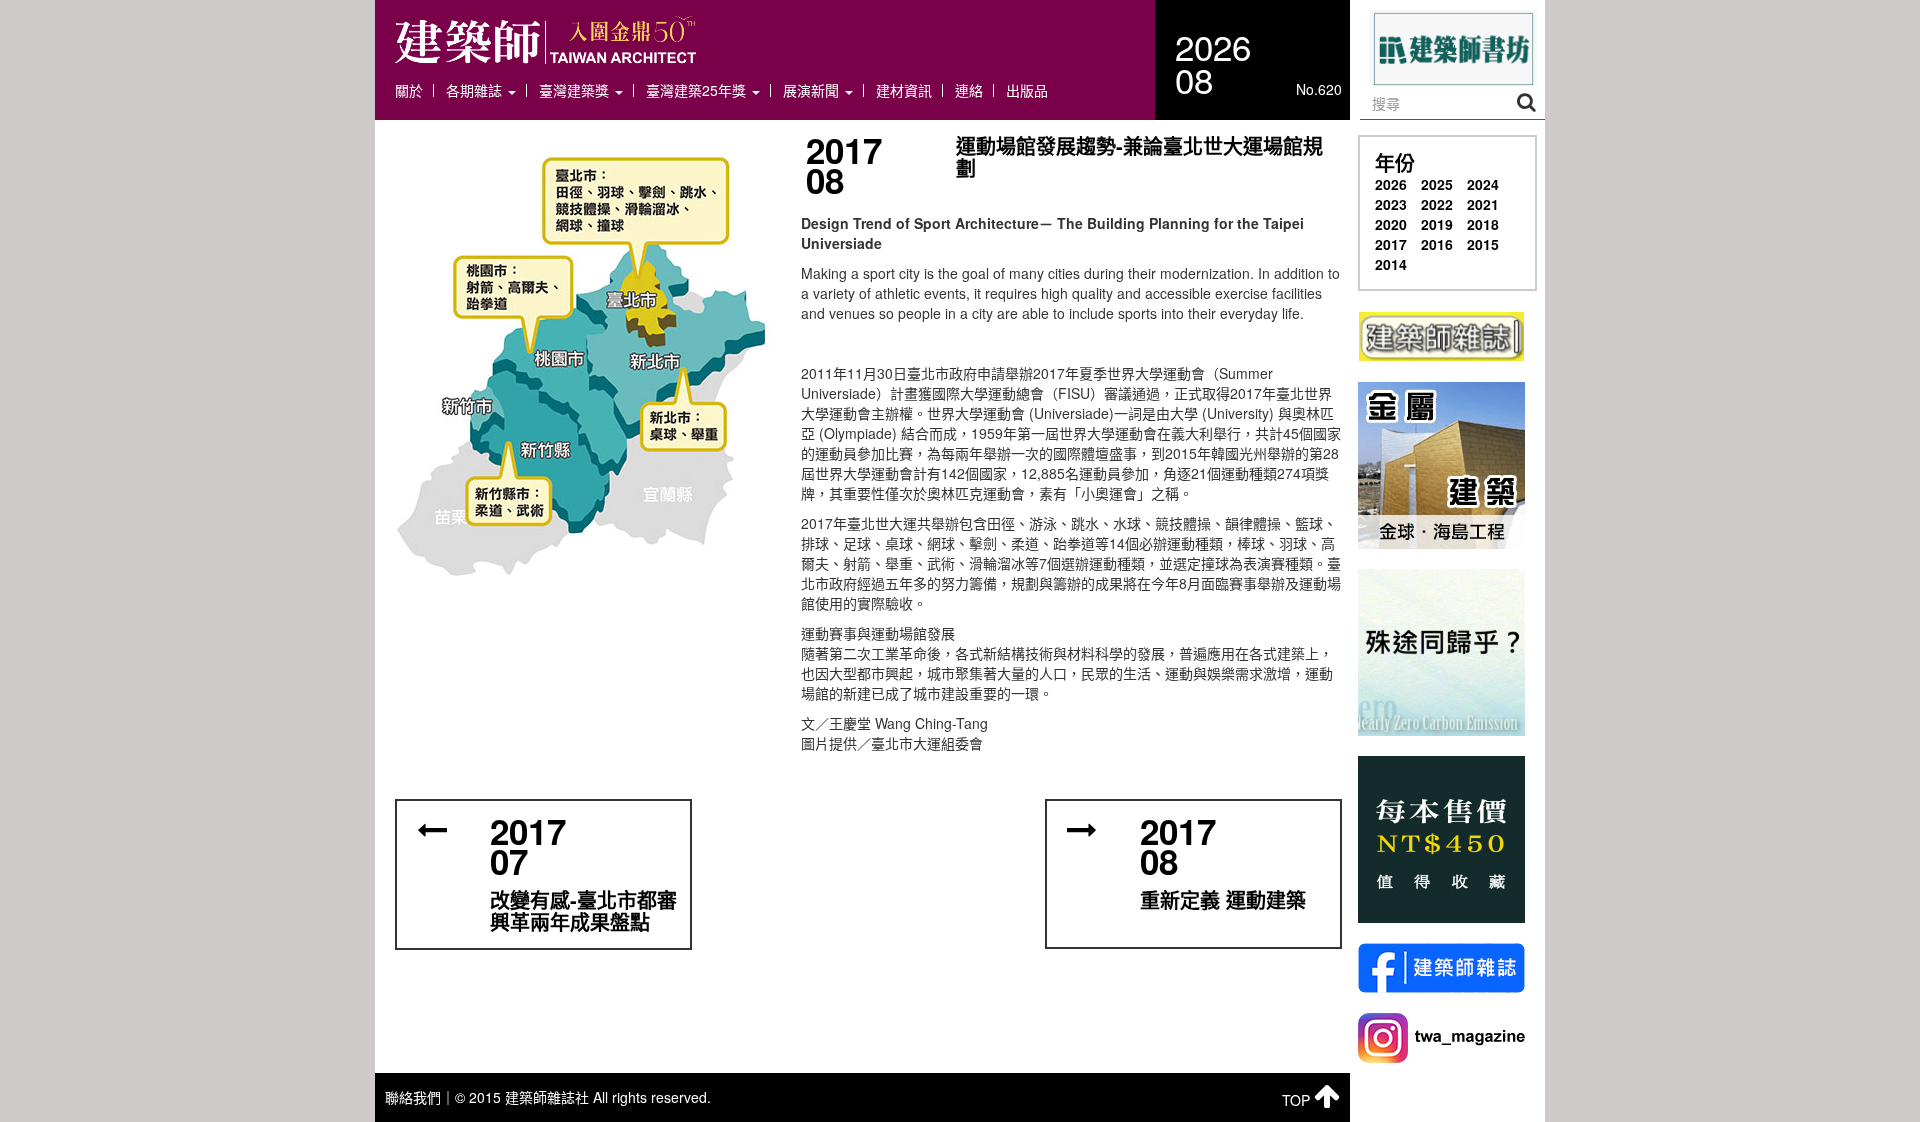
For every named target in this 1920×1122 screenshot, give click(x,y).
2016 (1437, 244)
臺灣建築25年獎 (698, 90)
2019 (1437, 224)
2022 (1437, 204)
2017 (1391, 244)
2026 (1391, 184)
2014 (1391, 264)
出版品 (1027, 90)
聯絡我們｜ (420, 1097)
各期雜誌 (476, 90)
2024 (1483, 184)
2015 (1483, 244)
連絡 (969, 90)
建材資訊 (904, 90)
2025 (1437, 184)
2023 (1391, 204)
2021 (1483, 204)
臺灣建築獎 (576, 90)
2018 (1483, 224)
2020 (1391, 224)
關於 (409, 90)
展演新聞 (813, 90)
